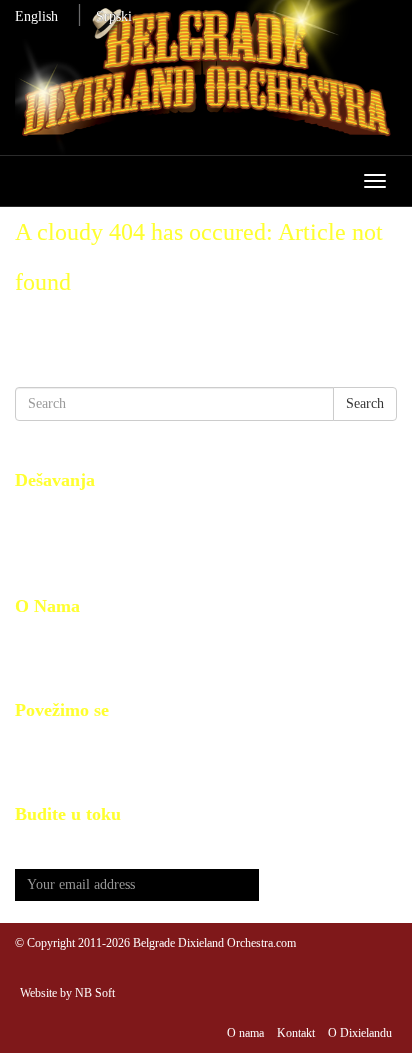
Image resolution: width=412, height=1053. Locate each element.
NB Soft (95, 993)
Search (365, 403)
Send (328, 885)
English (36, 16)
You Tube (43, 763)
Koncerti (39, 555)
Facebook (42, 741)
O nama (245, 1033)
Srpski (114, 16)
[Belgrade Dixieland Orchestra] (206, 77)
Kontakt (37, 659)
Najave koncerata (63, 511)
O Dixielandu (360, 1033)
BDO (29, 637)
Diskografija (50, 533)
